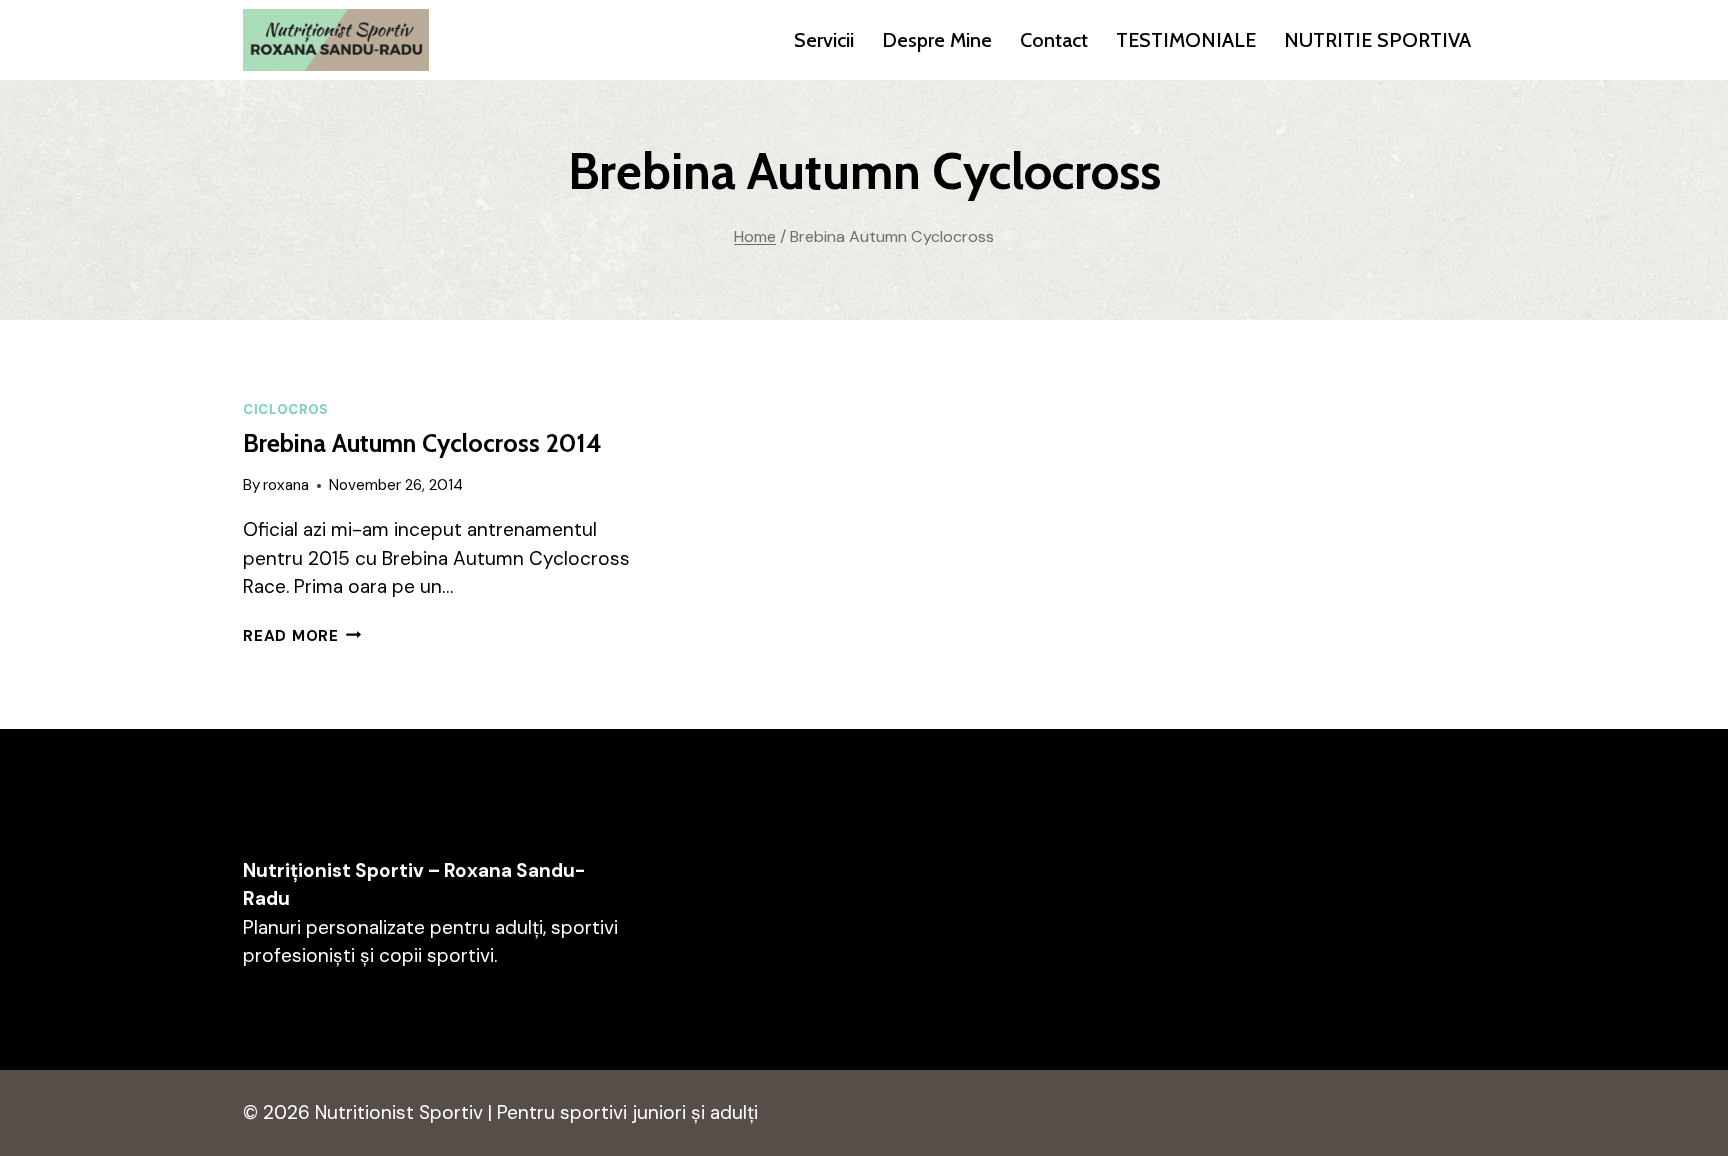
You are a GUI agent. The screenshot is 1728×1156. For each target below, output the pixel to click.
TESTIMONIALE (1186, 40)
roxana (286, 485)
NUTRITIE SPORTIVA (1377, 40)
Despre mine (937, 40)
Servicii (824, 40)
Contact (1054, 40)
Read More (302, 636)
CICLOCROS (286, 409)
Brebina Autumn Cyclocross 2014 (422, 443)
